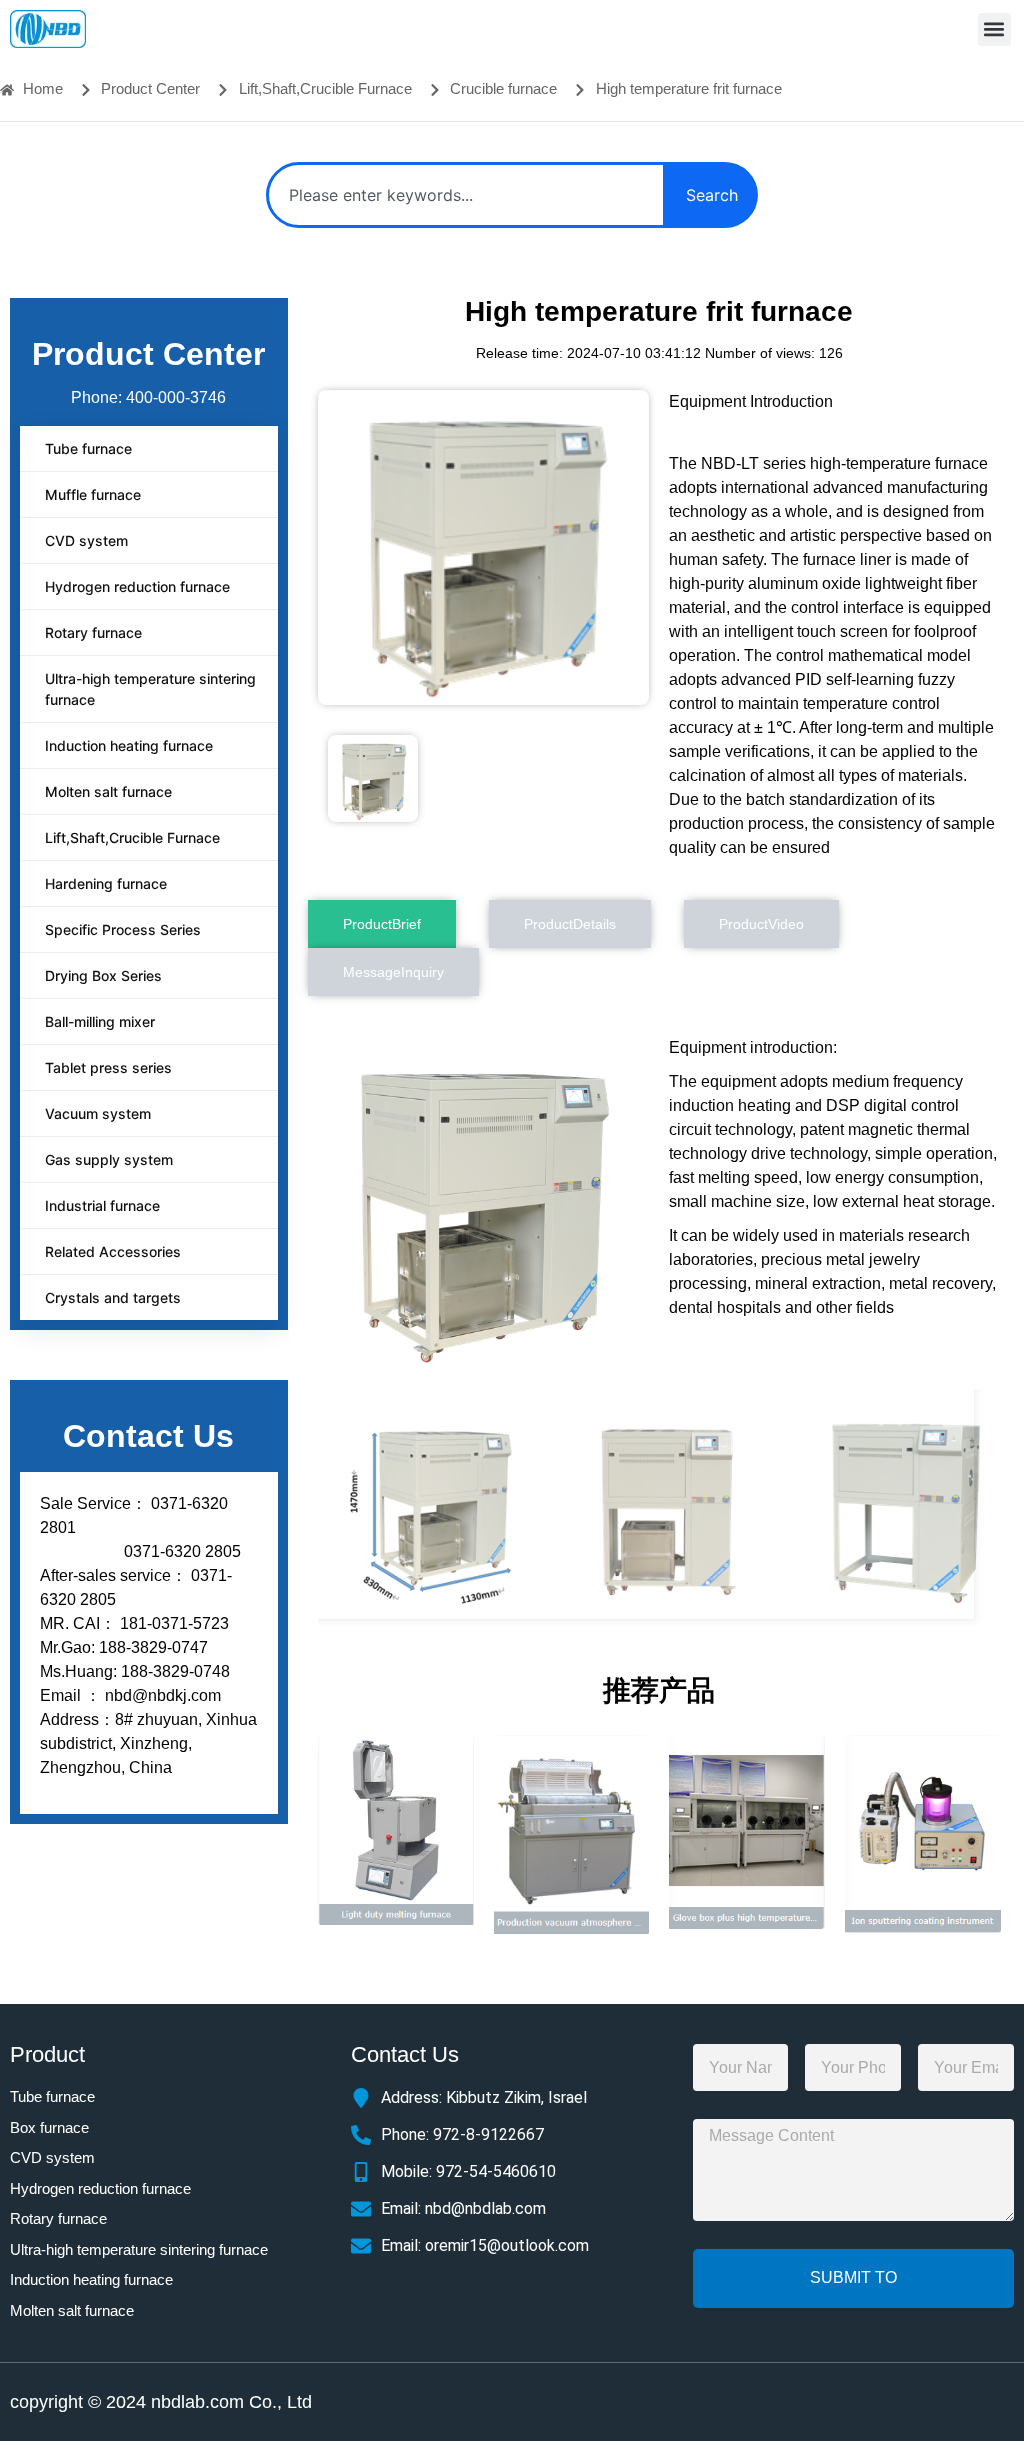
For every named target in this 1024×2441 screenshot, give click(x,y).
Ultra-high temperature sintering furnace (150, 689)
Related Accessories (113, 1251)
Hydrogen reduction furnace (137, 586)
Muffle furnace (93, 494)
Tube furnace (88, 448)
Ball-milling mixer (100, 1021)
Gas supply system (109, 1159)
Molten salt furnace (108, 791)
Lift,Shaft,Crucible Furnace (132, 837)
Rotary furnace (93, 632)
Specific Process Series (123, 929)
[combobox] (466, 195)
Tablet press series (108, 1067)
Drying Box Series (103, 975)
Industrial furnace (102, 1205)
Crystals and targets (113, 1297)
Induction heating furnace (129, 745)
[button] (994, 29)
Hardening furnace (106, 883)
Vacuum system (98, 1113)
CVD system (86, 540)
